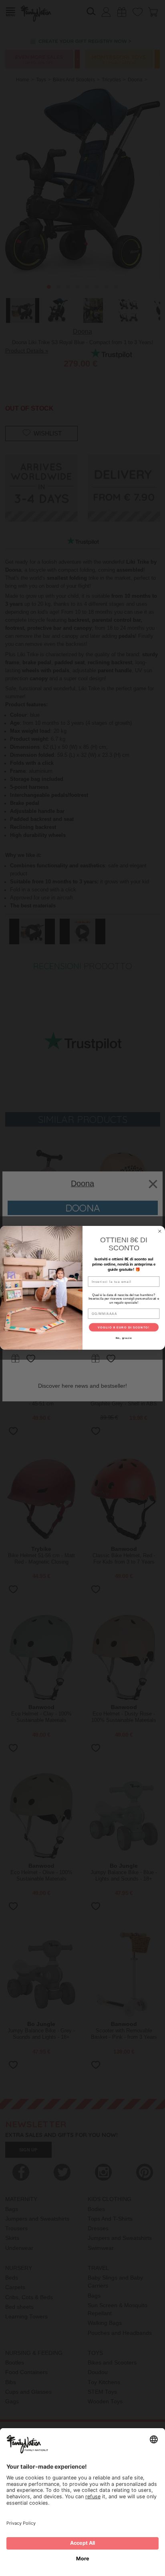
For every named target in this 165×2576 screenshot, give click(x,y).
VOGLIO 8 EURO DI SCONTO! (124, 1327)
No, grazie (124, 1338)
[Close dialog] (160, 1232)
